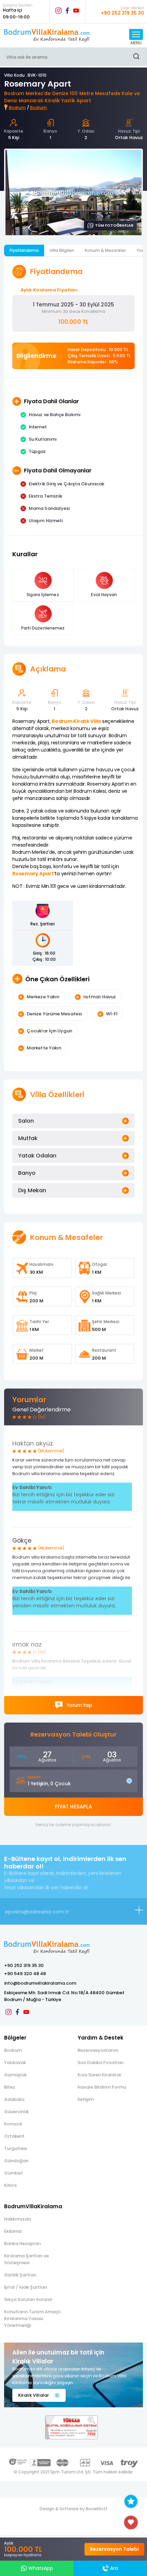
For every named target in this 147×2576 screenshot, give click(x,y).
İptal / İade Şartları (26, 2287)
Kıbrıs (10, 2185)
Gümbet (14, 2173)
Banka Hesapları (23, 2244)
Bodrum (17, 108)
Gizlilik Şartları (20, 2275)
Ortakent (14, 2136)
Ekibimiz (13, 2231)
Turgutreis (16, 2148)
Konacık (13, 2124)
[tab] (73, 1121)
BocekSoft (97, 2509)
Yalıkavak (15, 2063)
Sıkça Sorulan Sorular (28, 2299)
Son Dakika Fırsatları (101, 2063)
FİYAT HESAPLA (73, 1807)
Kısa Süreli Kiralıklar (99, 2075)
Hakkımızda (17, 2219)
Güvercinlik (16, 2112)
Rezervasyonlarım (98, 2050)
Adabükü (14, 2099)
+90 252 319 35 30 (24, 1965)
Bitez (10, 2087)
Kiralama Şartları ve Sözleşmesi (26, 2259)
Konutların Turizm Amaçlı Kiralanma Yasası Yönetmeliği (32, 2319)
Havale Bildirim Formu (102, 2087)
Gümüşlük (15, 2075)
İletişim (86, 2099)
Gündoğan (16, 2161)
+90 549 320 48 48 (25, 1974)
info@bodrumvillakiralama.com (40, 1983)
